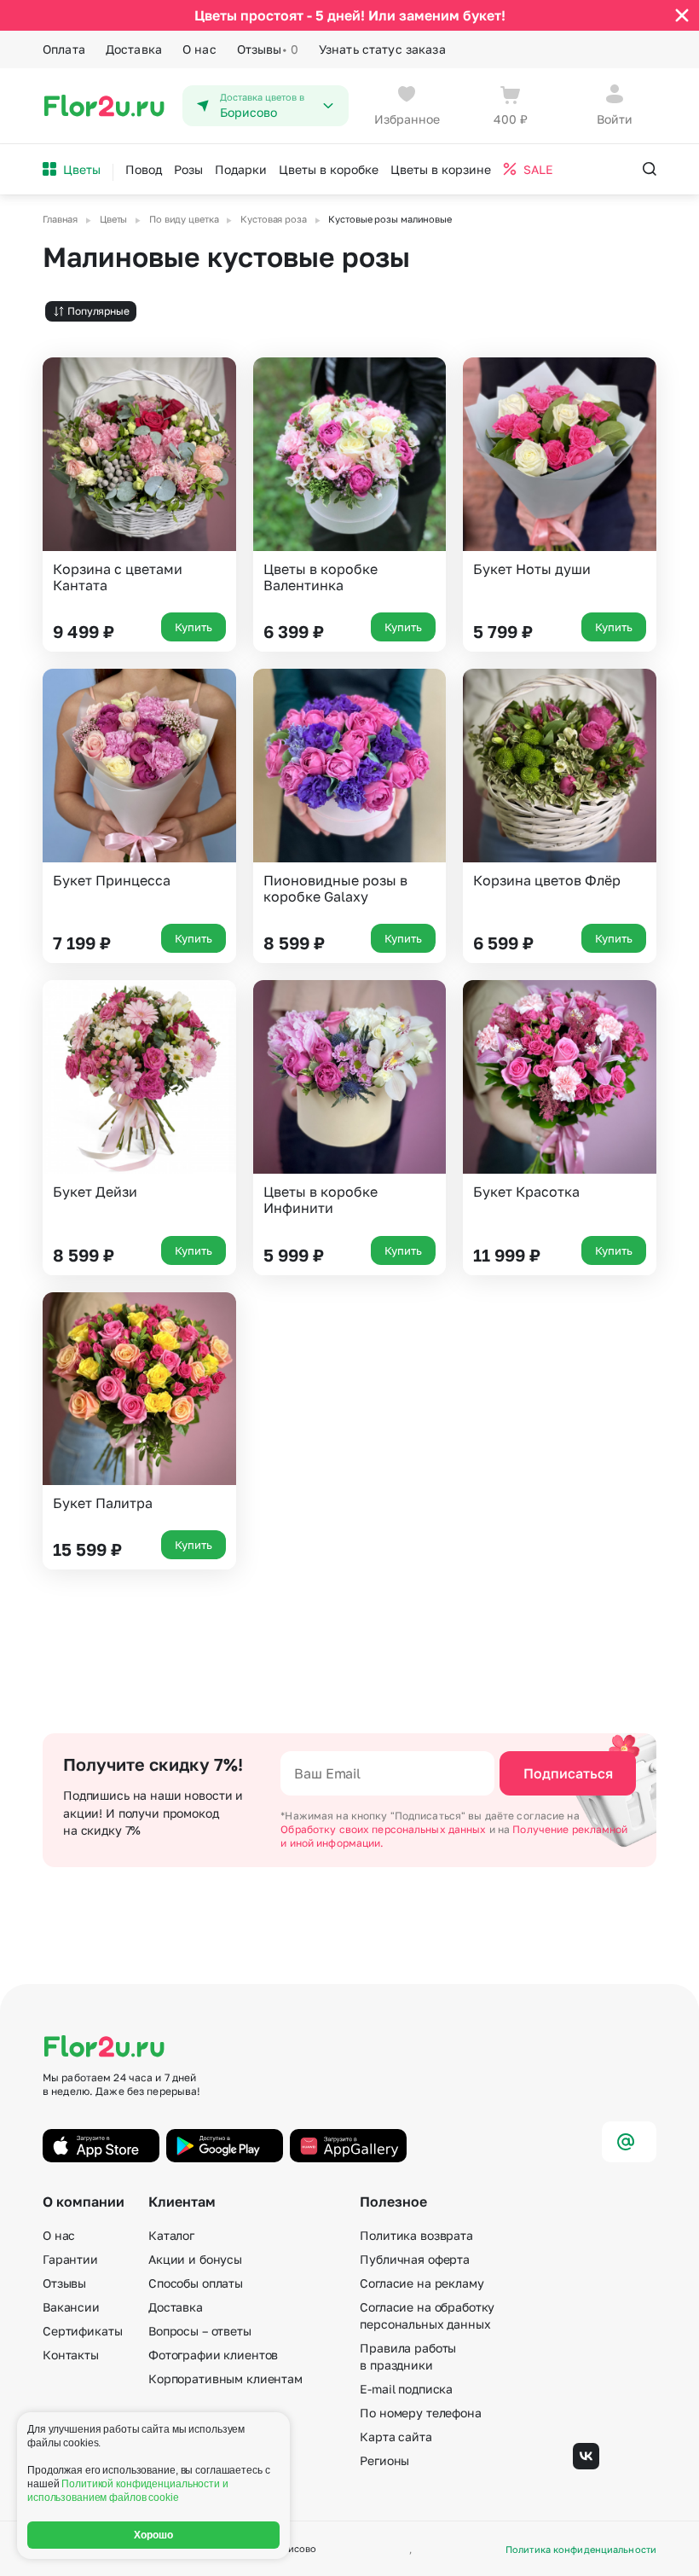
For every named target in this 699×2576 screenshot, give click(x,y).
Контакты (71, 2355)
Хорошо (154, 2535)
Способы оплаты (196, 2283)
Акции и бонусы (195, 2259)
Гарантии (70, 2259)
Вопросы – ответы (200, 2331)
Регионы (384, 2460)
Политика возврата (416, 2235)
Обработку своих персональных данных (384, 1829)
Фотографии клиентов (213, 2355)
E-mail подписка (406, 2389)
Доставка (134, 49)
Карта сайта (396, 2437)
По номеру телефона (420, 2413)
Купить (194, 627)
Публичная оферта (415, 2259)
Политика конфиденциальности (581, 2549)
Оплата (64, 49)
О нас (199, 49)
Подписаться (568, 1773)
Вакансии (71, 2307)
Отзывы (268, 49)
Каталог (171, 2235)
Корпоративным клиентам (225, 2379)
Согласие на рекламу (422, 2283)
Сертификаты (82, 2331)
